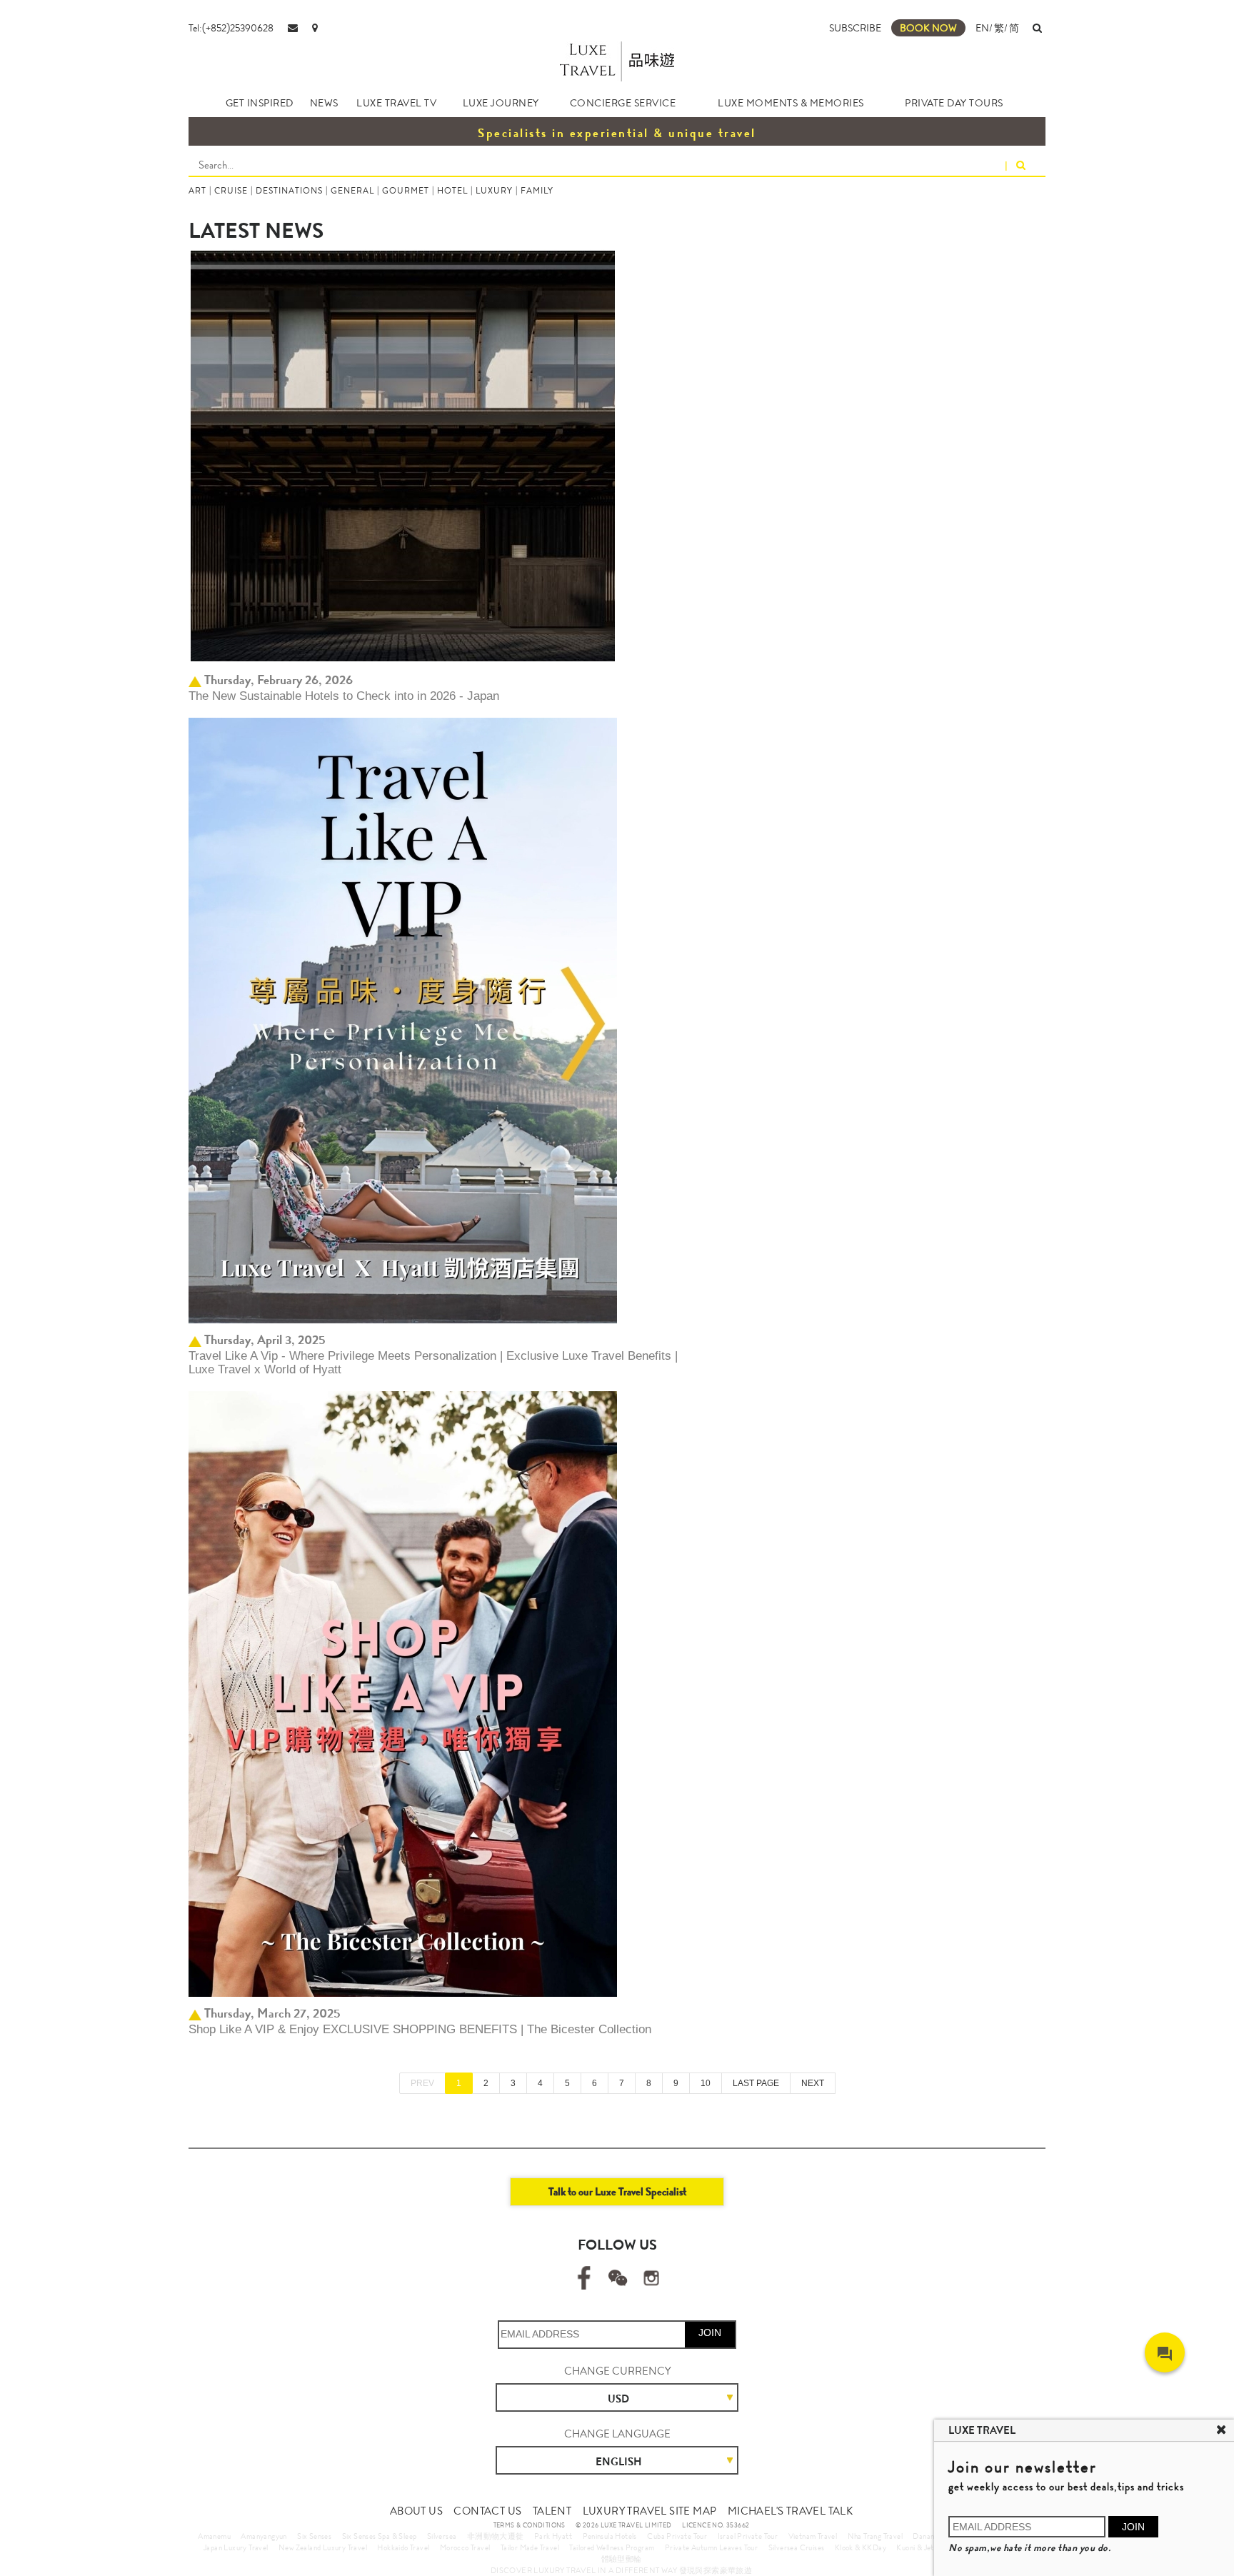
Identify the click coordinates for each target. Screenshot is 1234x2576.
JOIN (710, 2332)
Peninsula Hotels (610, 2536)
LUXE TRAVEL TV (396, 103)
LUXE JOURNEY (501, 103)
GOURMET (406, 191)
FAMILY (537, 191)
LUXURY (494, 191)
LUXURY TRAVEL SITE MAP (650, 2511)
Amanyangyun (264, 2536)
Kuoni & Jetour (921, 2547)
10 (706, 2083)
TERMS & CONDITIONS (530, 2525)
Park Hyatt (553, 2536)
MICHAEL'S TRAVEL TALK (790, 2511)
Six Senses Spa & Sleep (380, 2536)
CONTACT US (487, 2511)
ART (197, 191)
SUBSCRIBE (855, 28)
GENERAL (352, 191)
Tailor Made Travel (530, 2547)
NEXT (813, 2083)
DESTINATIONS (289, 191)
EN (982, 28)
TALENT (552, 2511)
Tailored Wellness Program (612, 2547)
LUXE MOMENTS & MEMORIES (791, 103)
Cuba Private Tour (677, 2536)
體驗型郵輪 (622, 2559)
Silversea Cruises (797, 2547)
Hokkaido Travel (403, 2547)
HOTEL (452, 191)
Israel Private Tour (748, 2536)
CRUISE (231, 191)
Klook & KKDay (861, 2547)
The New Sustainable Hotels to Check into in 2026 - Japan (344, 696)
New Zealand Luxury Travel (323, 2547)
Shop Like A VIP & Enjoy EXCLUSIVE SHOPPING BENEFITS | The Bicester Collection (420, 2029)
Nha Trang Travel (875, 2536)
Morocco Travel (465, 2547)
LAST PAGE (756, 2083)
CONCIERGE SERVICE (623, 103)
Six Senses (314, 2536)
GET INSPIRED (260, 103)
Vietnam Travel (813, 2536)
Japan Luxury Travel (236, 2547)
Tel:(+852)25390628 (231, 28)
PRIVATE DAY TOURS (954, 103)
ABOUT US (416, 2511)
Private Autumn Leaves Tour (711, 2547)
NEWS (324, 103)
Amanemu (214, 2536)
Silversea (442, 2536)
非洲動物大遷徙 (496, 2536)
